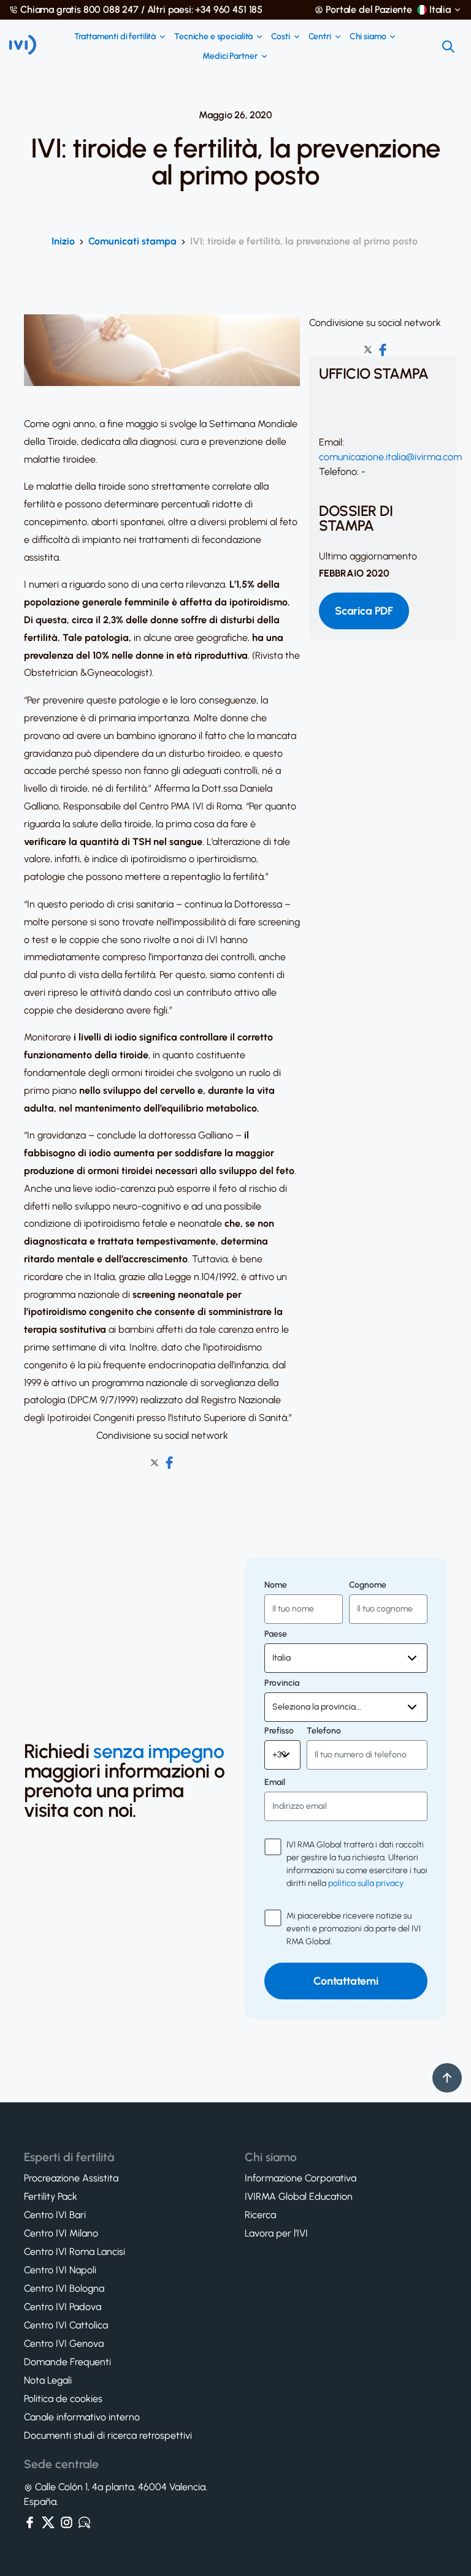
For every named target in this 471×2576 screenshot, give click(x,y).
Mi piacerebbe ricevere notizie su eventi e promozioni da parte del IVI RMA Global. (354, 1929)
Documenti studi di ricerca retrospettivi (108, 2436)
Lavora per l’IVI (276, 2233)
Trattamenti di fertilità (115, 37)
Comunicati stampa (132, 241)
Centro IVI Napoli (60, 2270)
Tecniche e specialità (213, 37)
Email (275, 1782)
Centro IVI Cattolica (66, 2325)
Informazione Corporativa (301, 2178)
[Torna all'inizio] (447, 2078)
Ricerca (260, 2215)
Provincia (282, 1683)
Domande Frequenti (67, 2362)
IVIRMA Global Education (299, 2197)
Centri (320, 37)
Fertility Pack (51, 2197)
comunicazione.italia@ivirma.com (390, 457)
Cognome (368, 1585)
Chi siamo (368, 37)
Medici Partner (230, 56)
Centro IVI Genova (64, 2344)
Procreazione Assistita (71, 2178)
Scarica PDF (364, 611)
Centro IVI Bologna (64, 2289)
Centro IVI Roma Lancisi (75, 2252)
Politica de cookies (63, 2399)
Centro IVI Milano (61, 2233)
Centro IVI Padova (63, 2307)
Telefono (324, 1731)
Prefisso (279, 1731)
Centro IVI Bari (55, 2215)
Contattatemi (346, 1981)
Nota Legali (48, 2381)
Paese (276, 1634)
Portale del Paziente (369, 10)
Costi (280, 37)
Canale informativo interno (82, 2417)
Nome (276, 1585)
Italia (440, 10)
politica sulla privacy (366, 1883)
